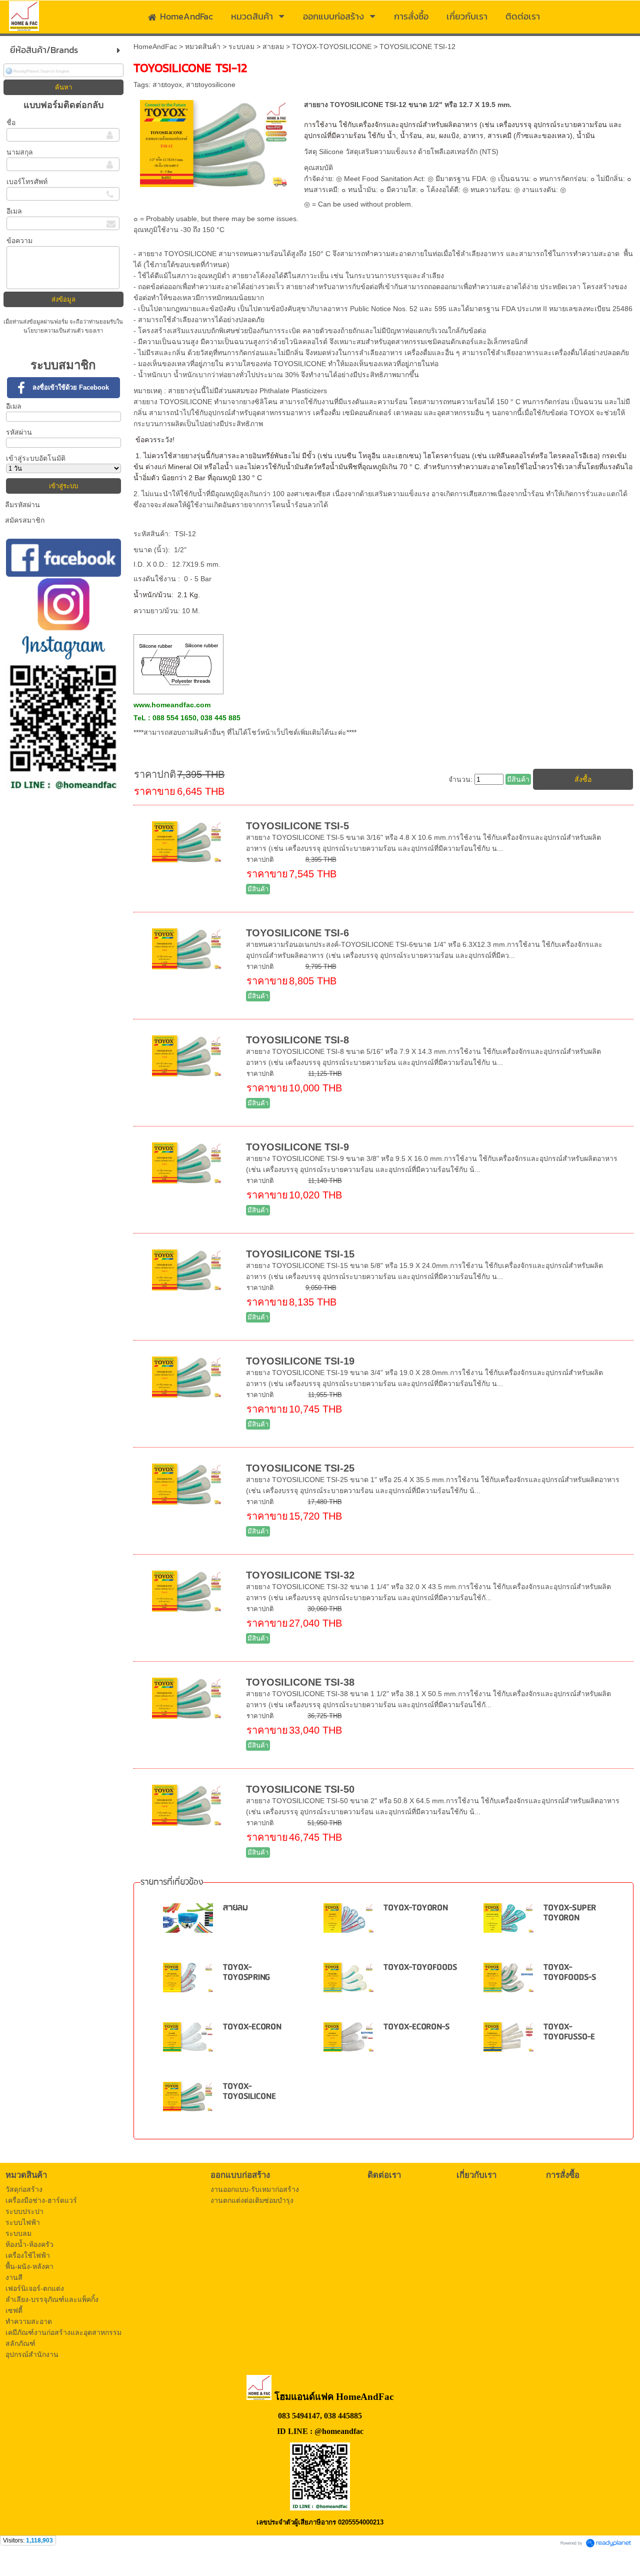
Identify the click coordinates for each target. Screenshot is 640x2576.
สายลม (273, 47)
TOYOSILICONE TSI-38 (300, 1682)
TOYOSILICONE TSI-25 (300, 1468)
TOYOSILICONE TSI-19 (300, 1361)
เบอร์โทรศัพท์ (27, 182)
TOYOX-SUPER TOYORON (570, 1913)
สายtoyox (167, 85)
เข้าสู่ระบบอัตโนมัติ (36, 458)
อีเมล (14, 211)
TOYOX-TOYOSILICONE (332, 47)
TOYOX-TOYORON (416, 1908)
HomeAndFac (155, 47)
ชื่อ (11, 123)
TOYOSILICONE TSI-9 (297, 1147)
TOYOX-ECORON (252, 2027)
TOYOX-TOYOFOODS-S (570, 1973)
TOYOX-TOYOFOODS (420, 1968)
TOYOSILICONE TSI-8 (297, 1040)
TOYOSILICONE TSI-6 (297, 933)
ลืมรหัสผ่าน (22, 505)
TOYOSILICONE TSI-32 (300, 1575)
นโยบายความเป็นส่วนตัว (54, 331)
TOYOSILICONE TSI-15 (300, 1254)
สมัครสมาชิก (25, 520)
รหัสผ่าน (19, 432)
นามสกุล (20, 152)
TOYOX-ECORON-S (416, 2027)
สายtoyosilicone (211, 85)
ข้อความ (19, 241)
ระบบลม (241, 47)
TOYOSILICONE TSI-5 (297, 826)
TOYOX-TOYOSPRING (246, 1973)
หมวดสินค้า (203, 47)
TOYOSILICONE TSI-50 (300, 1789)
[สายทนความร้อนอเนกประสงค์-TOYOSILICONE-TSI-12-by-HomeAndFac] (215, 142)
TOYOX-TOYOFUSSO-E (569, 2032)
